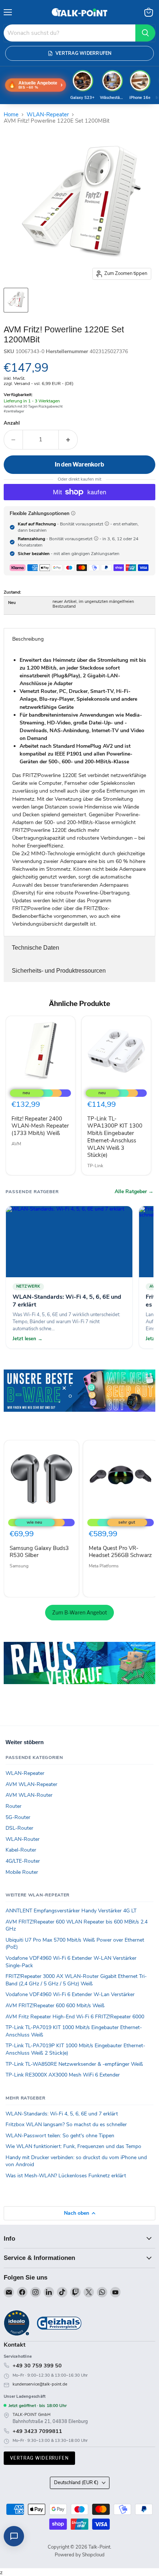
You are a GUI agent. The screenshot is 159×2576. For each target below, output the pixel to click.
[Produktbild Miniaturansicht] (16, 300)
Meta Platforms (104, 1566)
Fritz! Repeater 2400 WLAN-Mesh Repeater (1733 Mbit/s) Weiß (40, 1126)
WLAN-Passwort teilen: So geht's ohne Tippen (60, 2136)
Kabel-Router (21, 1850)
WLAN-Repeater (48, 115)
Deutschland (76, 2483)
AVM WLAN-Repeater (31, 1784)
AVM (16, 1144)
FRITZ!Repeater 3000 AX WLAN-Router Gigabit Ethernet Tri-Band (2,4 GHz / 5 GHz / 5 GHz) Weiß (76, 1980)
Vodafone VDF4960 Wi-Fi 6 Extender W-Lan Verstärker (70, 1994)
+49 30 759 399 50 (37, 2366)
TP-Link (95, 1166)
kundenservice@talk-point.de (40, 2384)
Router (13, 1806)
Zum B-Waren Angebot (79, 1612)
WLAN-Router (23, 1839)
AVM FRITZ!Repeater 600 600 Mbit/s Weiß (55, 2006)
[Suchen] (145, 33)
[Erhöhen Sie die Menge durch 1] (68, 439)
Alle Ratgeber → (134, 1192)
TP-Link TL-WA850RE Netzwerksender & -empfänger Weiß (74, 2064)
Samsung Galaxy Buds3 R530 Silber (39, 1552)
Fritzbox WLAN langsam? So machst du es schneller (66, 2124)
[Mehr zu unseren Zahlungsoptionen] (73, 513)
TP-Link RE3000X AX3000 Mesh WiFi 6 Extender (63, 2075)
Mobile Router (22, 1872)
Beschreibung (28, 639)
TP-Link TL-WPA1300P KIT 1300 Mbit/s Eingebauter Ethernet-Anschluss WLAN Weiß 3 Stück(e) (115, 1137)
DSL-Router (19, 1828)
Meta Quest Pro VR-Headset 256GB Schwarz (120, 1552)
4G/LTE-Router (23, 1861)
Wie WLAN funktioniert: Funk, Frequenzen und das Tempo (73, 2146)
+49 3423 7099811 (37, 2431)
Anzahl (12, 423)
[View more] (79, 1401)
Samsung (19, 1566)
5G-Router (18, 1817)
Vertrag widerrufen (39, 2458)
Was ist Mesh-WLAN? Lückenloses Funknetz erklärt (66, 2176)
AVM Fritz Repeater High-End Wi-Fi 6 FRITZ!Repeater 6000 (75, 2017)
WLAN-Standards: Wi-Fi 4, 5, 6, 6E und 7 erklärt (62, 2114)
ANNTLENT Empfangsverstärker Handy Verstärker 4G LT (71, 1911)
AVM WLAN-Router (29, 1795)
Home (11, 115)
